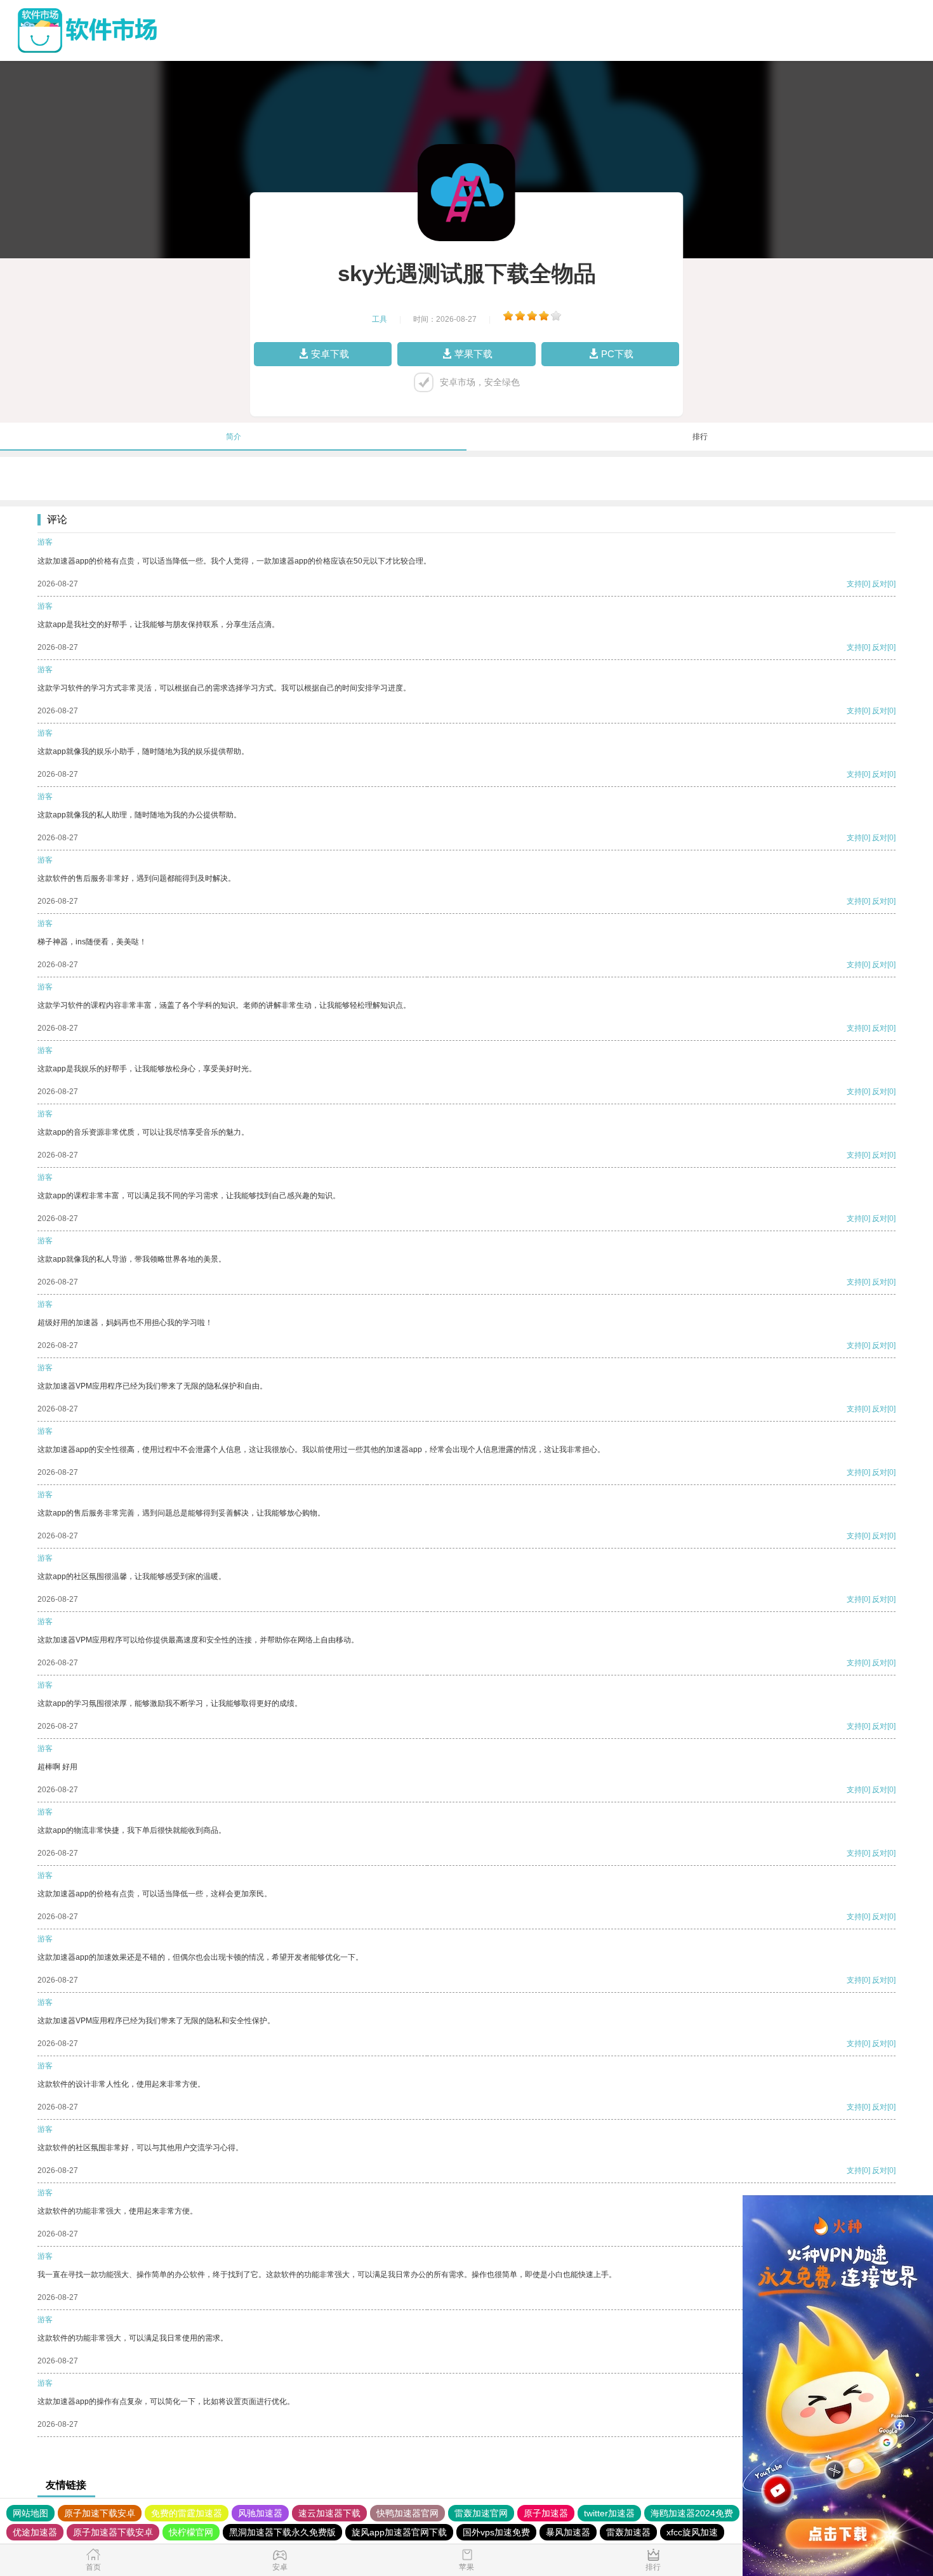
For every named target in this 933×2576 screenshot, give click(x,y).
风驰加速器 (260, 2513)
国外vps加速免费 (496, 2532)
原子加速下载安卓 (100, 2513)
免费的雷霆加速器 (187, 2513)
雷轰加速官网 (481, 2513)
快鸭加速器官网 (407, 2513)
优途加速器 (35, 2532)
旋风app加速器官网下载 (399, 2532)
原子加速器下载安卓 (113, 2532)
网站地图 (30, 2513)
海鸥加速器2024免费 (692, 2513)
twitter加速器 (609, 2513)
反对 (880, 584)
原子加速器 (546, 2513)
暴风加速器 (568, 2532)
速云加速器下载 (329, 2513)
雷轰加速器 (628, 2532)
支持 (854, 584)
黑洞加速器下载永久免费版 (282, 2532)
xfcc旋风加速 (692, 2532)
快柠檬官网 (191, 2532)
